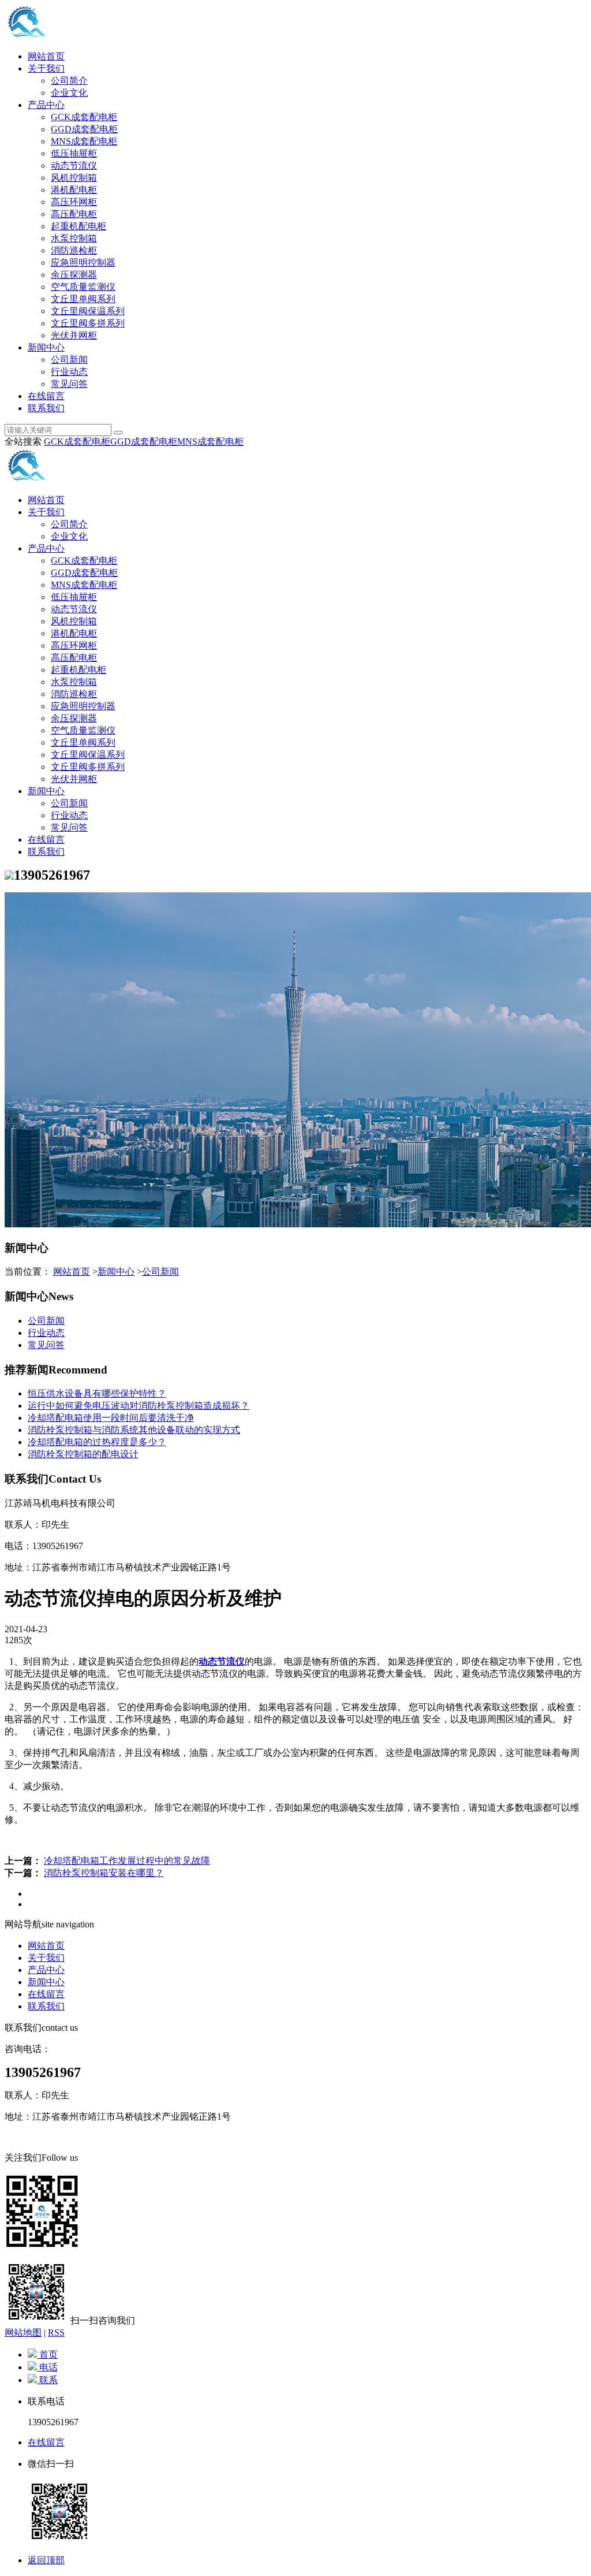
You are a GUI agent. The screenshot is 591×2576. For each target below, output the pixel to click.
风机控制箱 (74, 178)
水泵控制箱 (74, 238)
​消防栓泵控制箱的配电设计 (83, 1454)
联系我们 (46, 408)
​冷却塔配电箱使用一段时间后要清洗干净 (111, 1418)
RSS (56, 2333)
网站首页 (46, 56)
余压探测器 (74, 275)
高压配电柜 (74, 214)
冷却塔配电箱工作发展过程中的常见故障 (127, 1861)
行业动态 (69, 372)
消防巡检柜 (74, 250)
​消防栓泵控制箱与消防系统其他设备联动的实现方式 (134, 1430)
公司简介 (69, 81)
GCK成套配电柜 (84, 117)
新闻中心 (46, 347)
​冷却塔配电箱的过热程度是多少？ (97, 1442)
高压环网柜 (74, 202)
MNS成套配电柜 (84, 141)
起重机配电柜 (78, 226)
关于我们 (46, 68)
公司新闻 (69, 360)
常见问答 (69, 384)
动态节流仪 (74, 165)
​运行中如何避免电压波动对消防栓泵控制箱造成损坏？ (139, 1406)
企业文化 (69, 93)
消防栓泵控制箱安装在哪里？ (104, 1873)
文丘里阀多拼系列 (88, 323)
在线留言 (46, 396)
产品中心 (46, 105)
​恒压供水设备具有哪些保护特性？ (97, 1393)
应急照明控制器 (83, 263)
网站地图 (23, 2333)
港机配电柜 (74, 190)
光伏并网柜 (74, 335)
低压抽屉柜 (74, 153)
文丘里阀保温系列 (88, 311)
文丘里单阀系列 (83, 299)
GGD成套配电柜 (84, 129)
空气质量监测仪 (83, 287)
